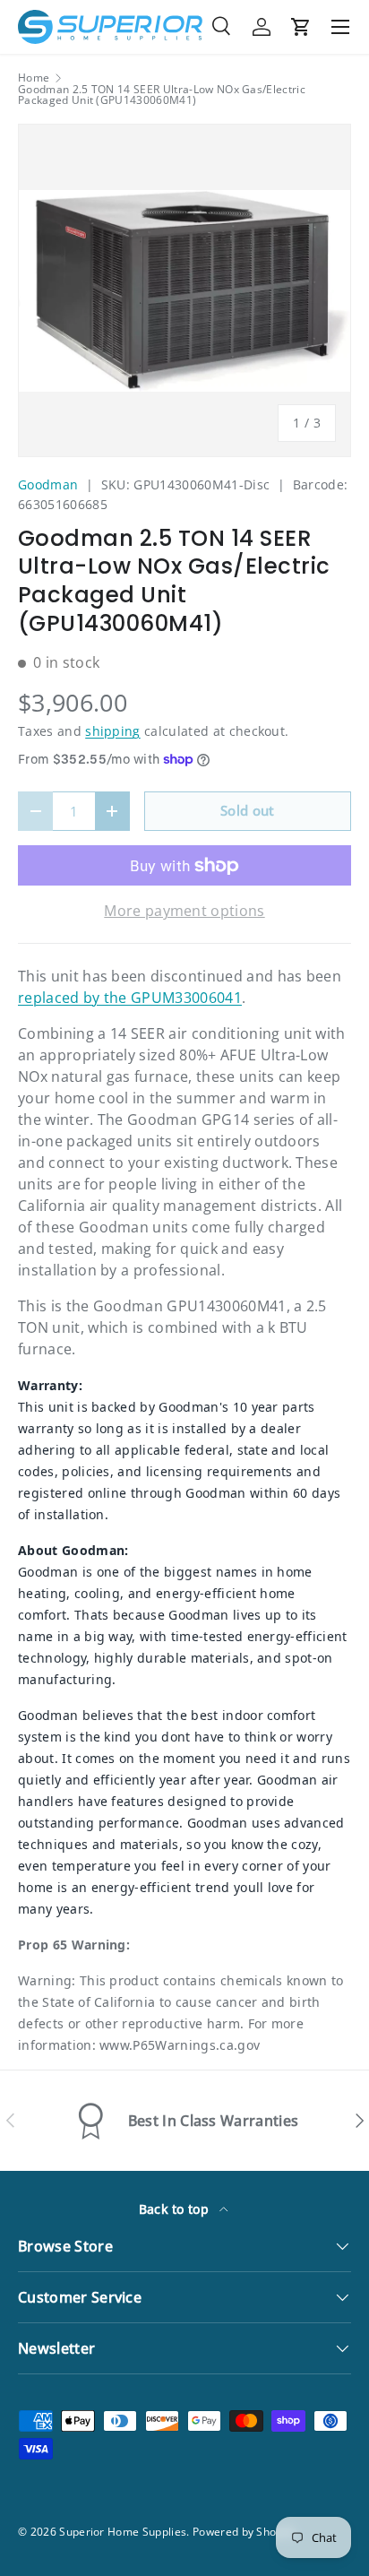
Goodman (48, 484)
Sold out (248, 810)
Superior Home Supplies (123, 2532)
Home (34, 78)
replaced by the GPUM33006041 (130, 998)
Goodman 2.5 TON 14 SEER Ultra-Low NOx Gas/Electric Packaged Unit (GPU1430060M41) (162, 95)
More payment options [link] (184, 911)
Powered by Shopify (244, 2532)
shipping (113, 731)
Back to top (176, 2209)
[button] (301, 27)
